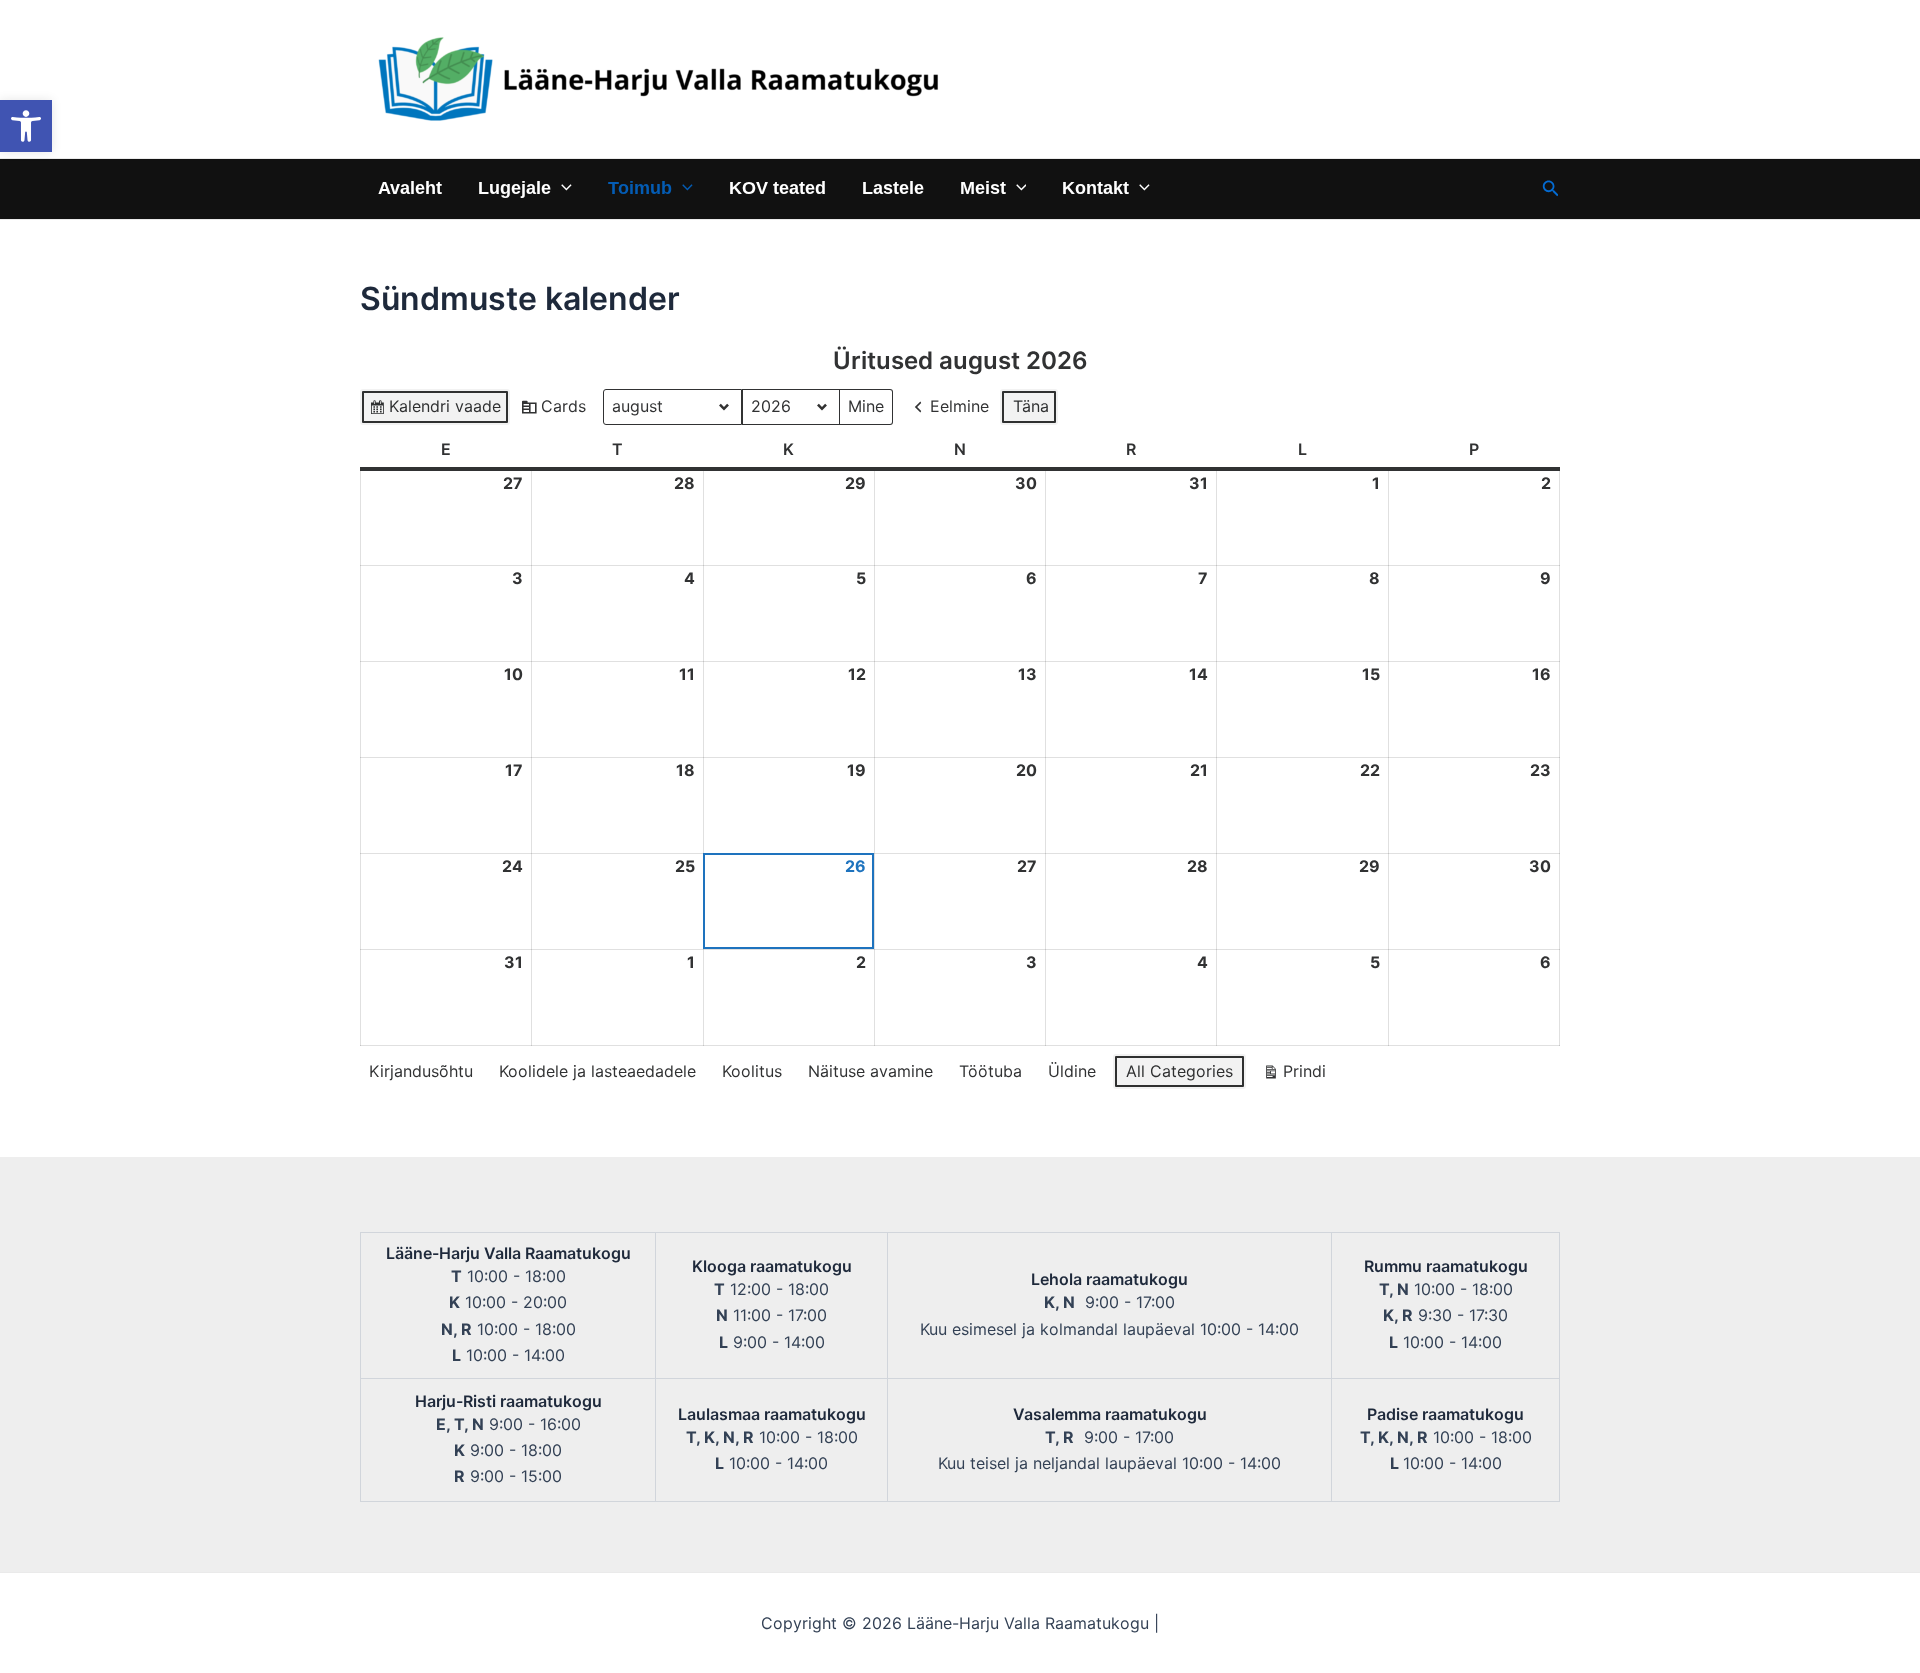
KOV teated (777, 187)
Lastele (893, 187)
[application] (561, 187)
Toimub (640, 187)
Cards (553, 410)
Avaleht (410, 187)
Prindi (1294, 1075)
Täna (1031, 406)
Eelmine (959, 406)
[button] (26, 126)
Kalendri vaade (434, 410)
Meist (983, 187)
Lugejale (514, 187)
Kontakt (1095, 187)
